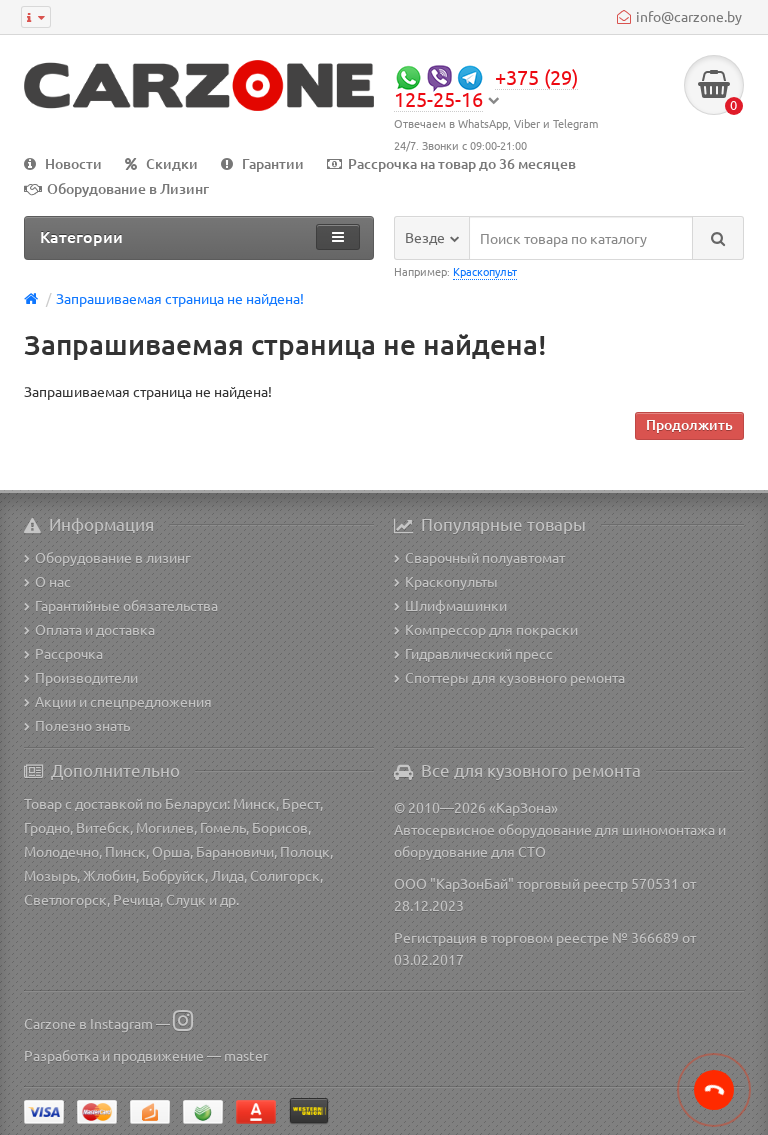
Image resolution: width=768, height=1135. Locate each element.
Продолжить (689, 424)
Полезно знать (82, 725)
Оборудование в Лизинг (128, 188)
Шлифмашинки (456, 605)
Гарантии (273, 163)
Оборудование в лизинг (113, 557)
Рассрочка (69, 653)
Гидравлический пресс (479, 653)
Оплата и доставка (95, 629)
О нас (53, 581)
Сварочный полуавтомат (485, 557)
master (246, 1055)
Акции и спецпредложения (123, 701)
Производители (86, 677)
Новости (73, 163)
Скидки (172, 163)
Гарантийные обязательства (126, 605)
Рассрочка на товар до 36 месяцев (462, 163)
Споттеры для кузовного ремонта (515, 677)
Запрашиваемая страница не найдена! (180, 298)
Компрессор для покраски (491, 629)
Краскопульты (451, 581)
